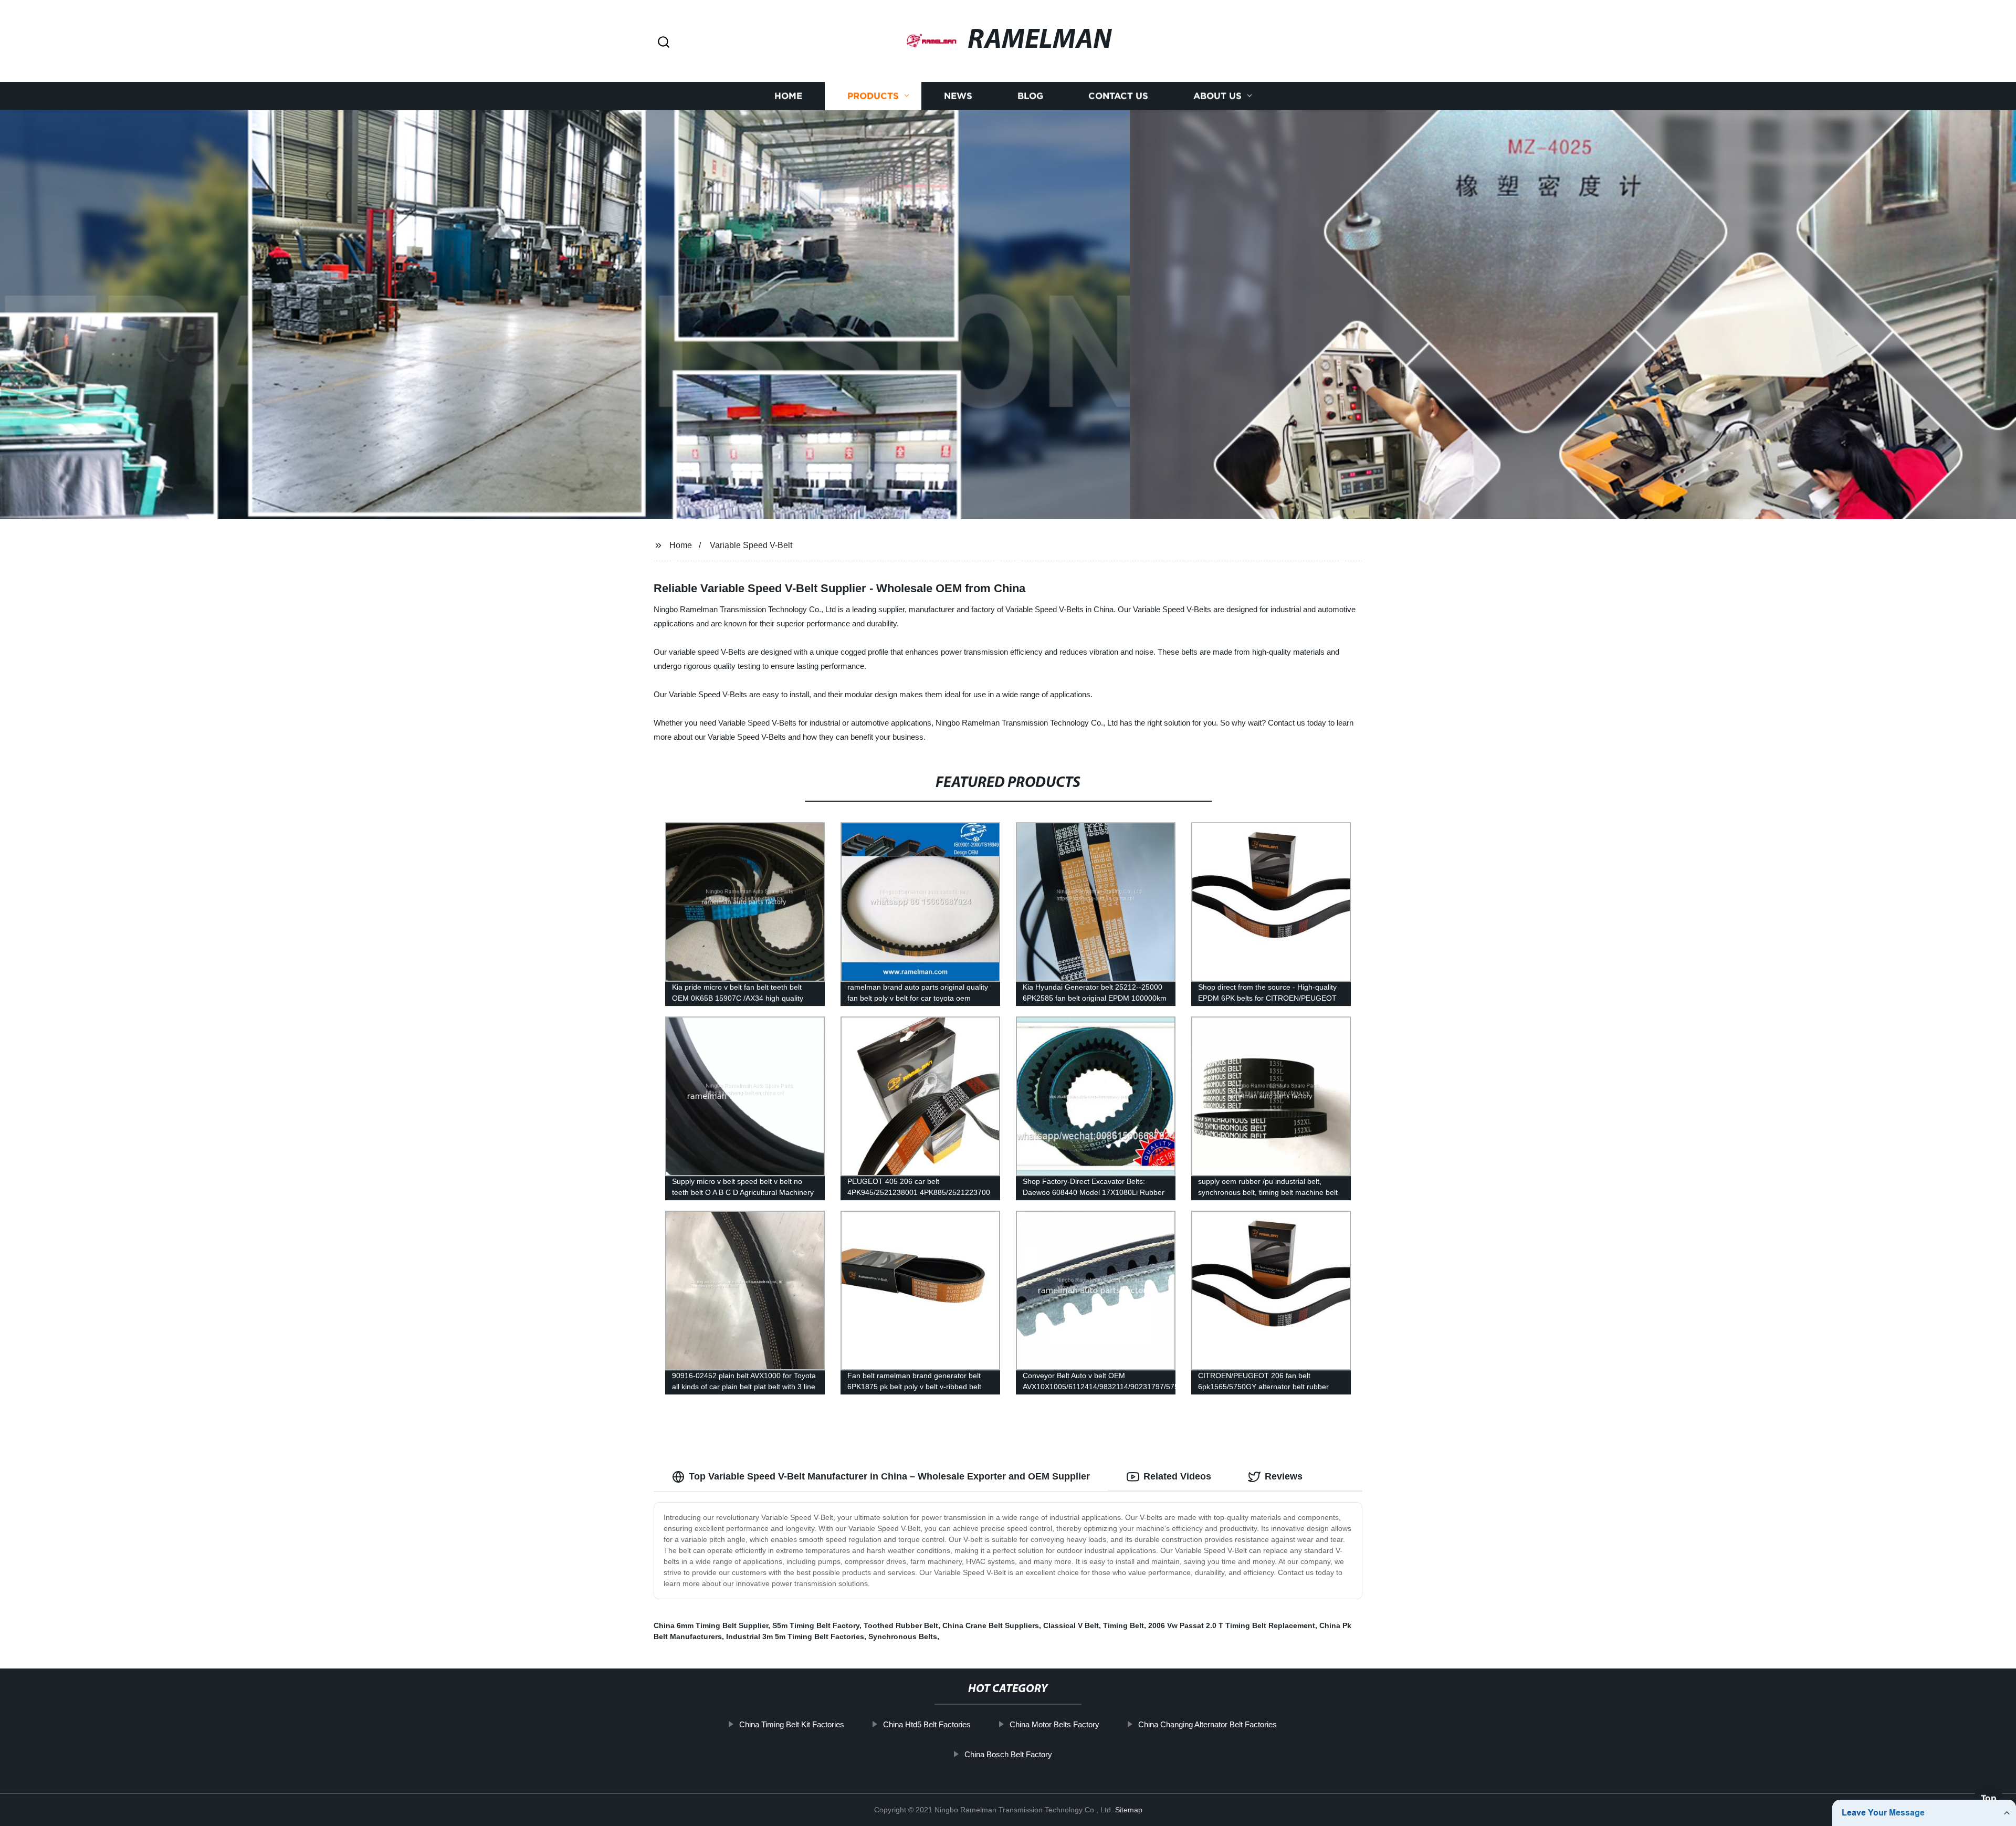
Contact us (1118, 96)
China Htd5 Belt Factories (927, 1724)
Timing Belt (1123, 1625)
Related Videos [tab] (1177, 1476)
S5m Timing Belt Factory (816, 1625)
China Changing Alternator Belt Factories (1207, 1724)
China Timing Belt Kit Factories (792, 1724)
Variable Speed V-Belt (751, 545)
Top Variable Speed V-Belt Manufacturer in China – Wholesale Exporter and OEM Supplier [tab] (889, 1476)
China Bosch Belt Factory (1008, 1754)
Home (788, 96)
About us (1217, 96)
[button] (664, 43)
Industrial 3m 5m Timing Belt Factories (795, 1636)
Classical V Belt (1071, 1625)
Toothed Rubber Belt (901, 1625)
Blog (1030, 96)
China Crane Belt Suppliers (991, 1625)
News (958, 96)
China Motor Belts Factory (1054, 1724)
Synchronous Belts (903, 1636)
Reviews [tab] (1284, 1476)
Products (873, 96)
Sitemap (1129, 1810)
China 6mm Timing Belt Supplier (711, 1625)
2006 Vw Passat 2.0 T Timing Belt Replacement (1232, 1625)
